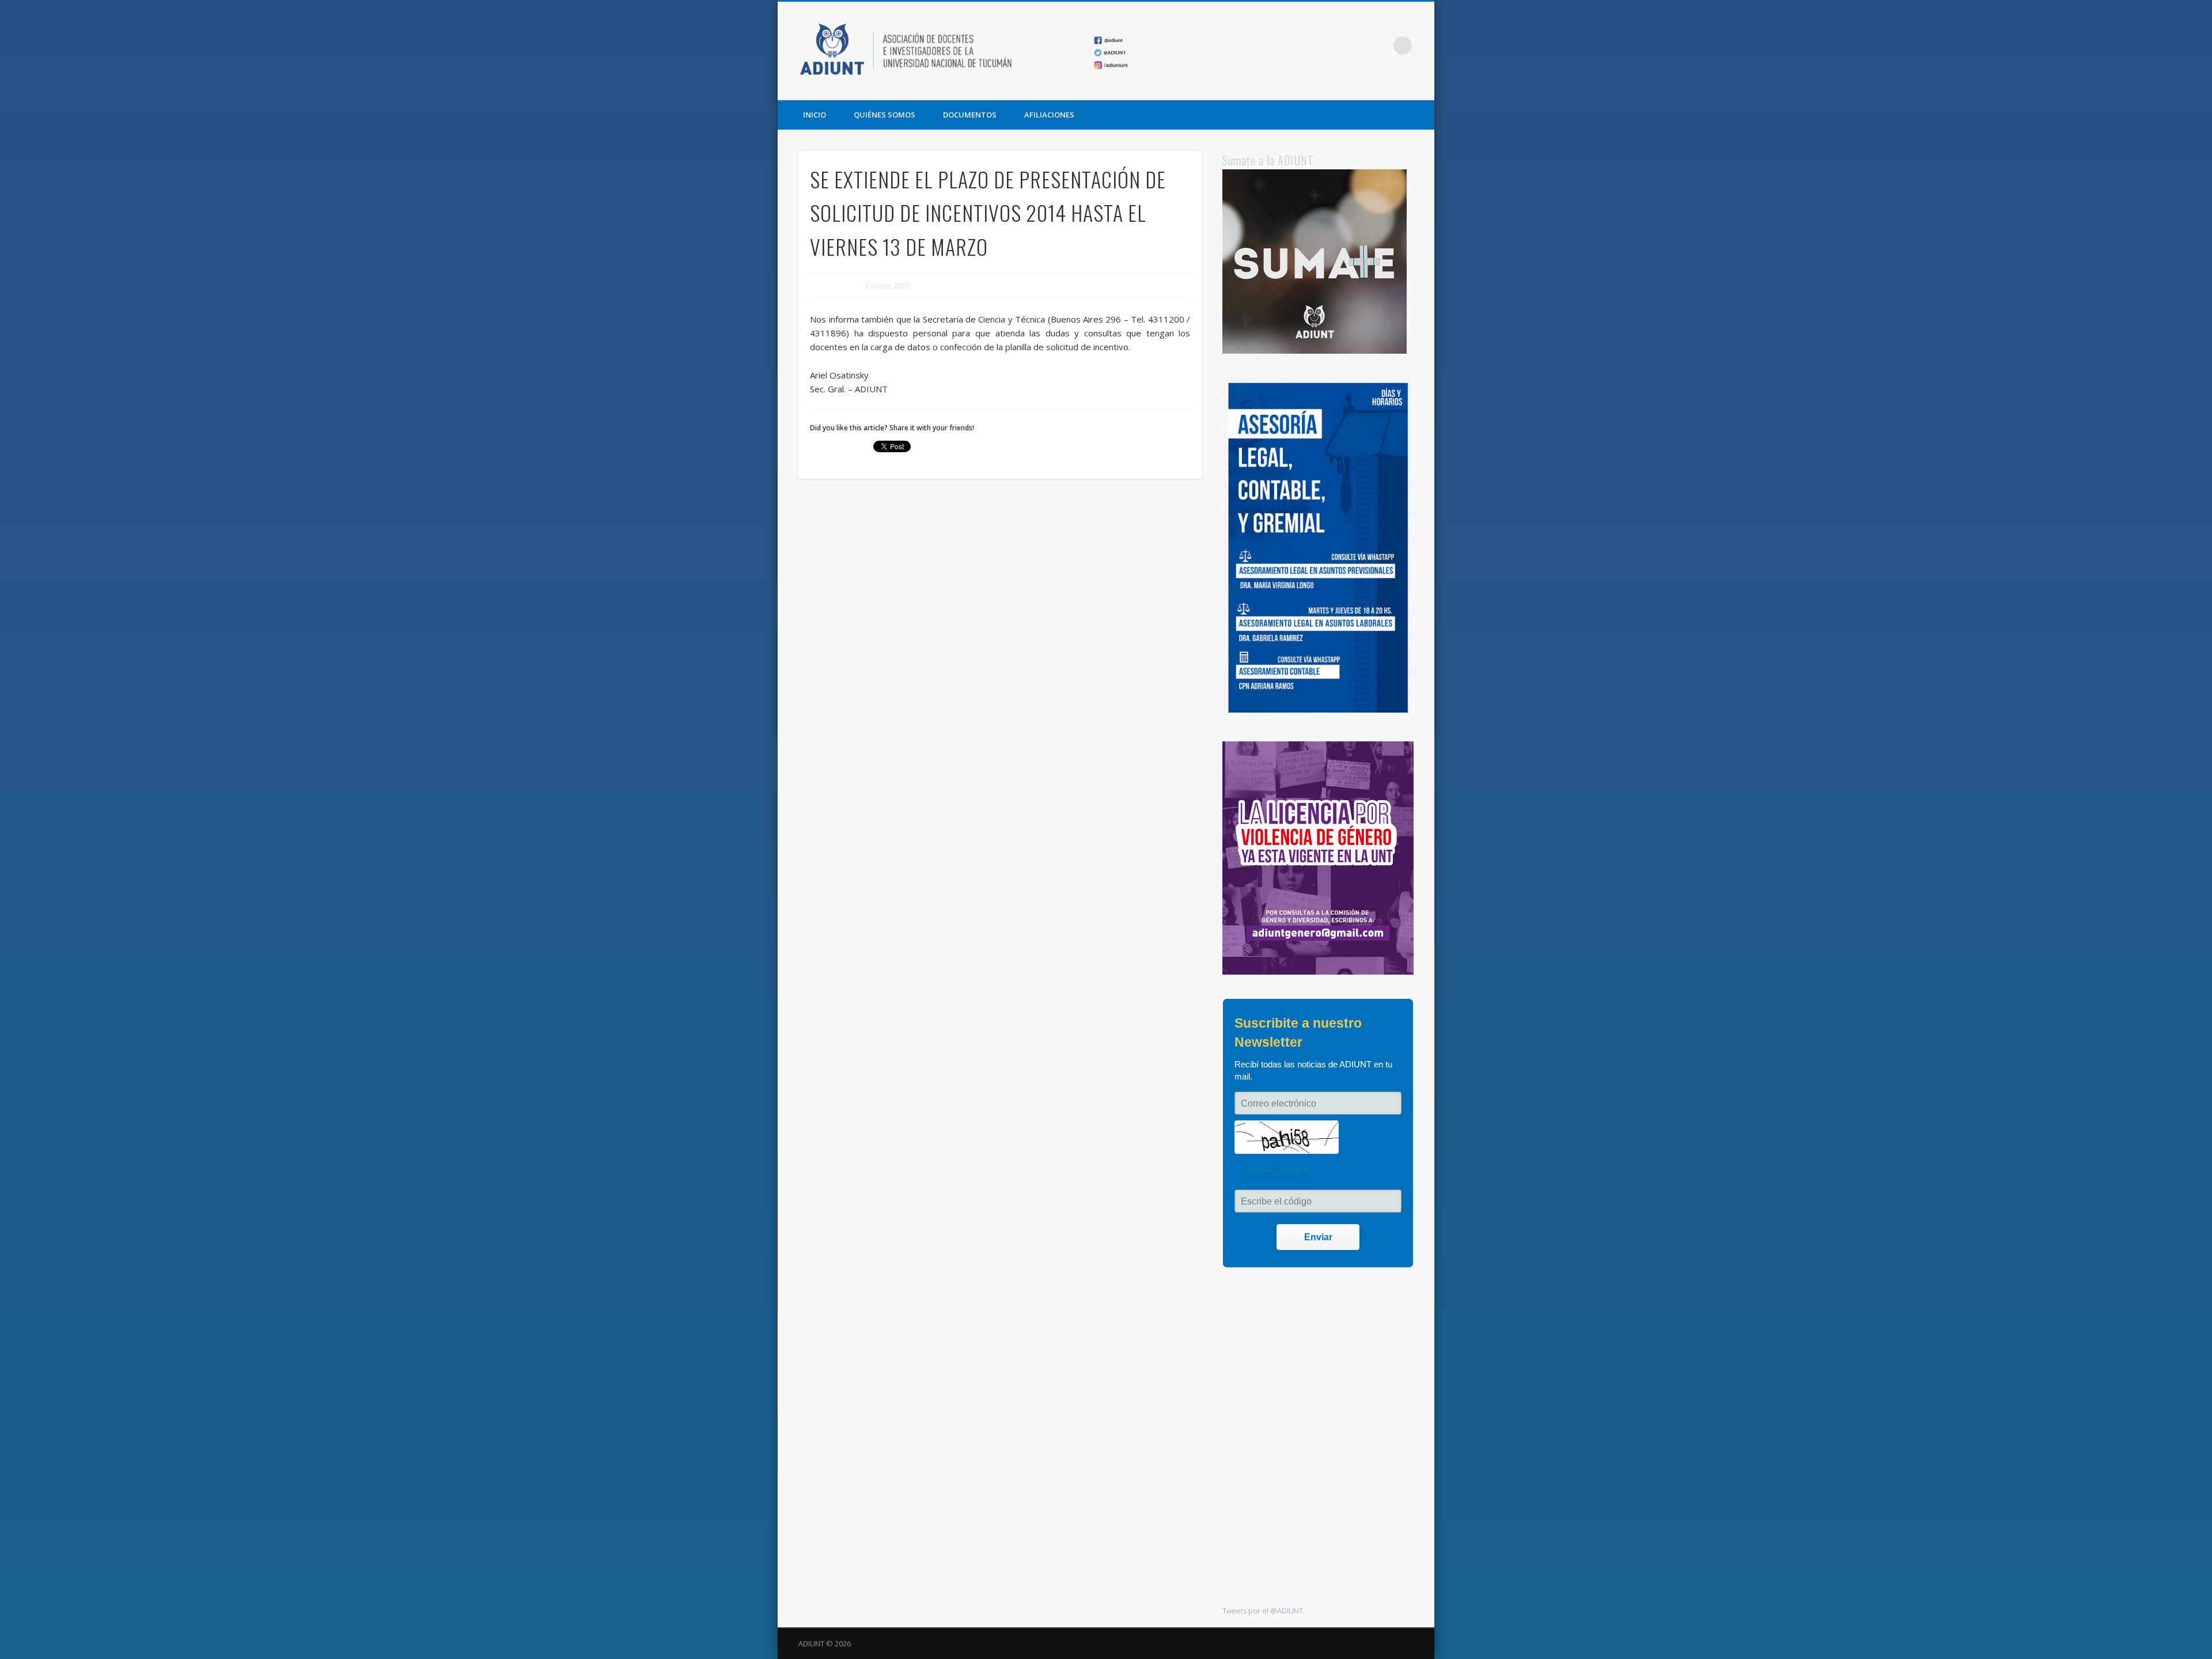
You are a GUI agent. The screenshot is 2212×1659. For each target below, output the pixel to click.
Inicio (815, 115)
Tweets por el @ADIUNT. (1264, 1611)
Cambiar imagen (1276, 1169)
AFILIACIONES (1049, 115)
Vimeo (1379, 46)
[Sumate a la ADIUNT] (1315, 351)
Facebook (1332, 46)
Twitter (1355, 46)
